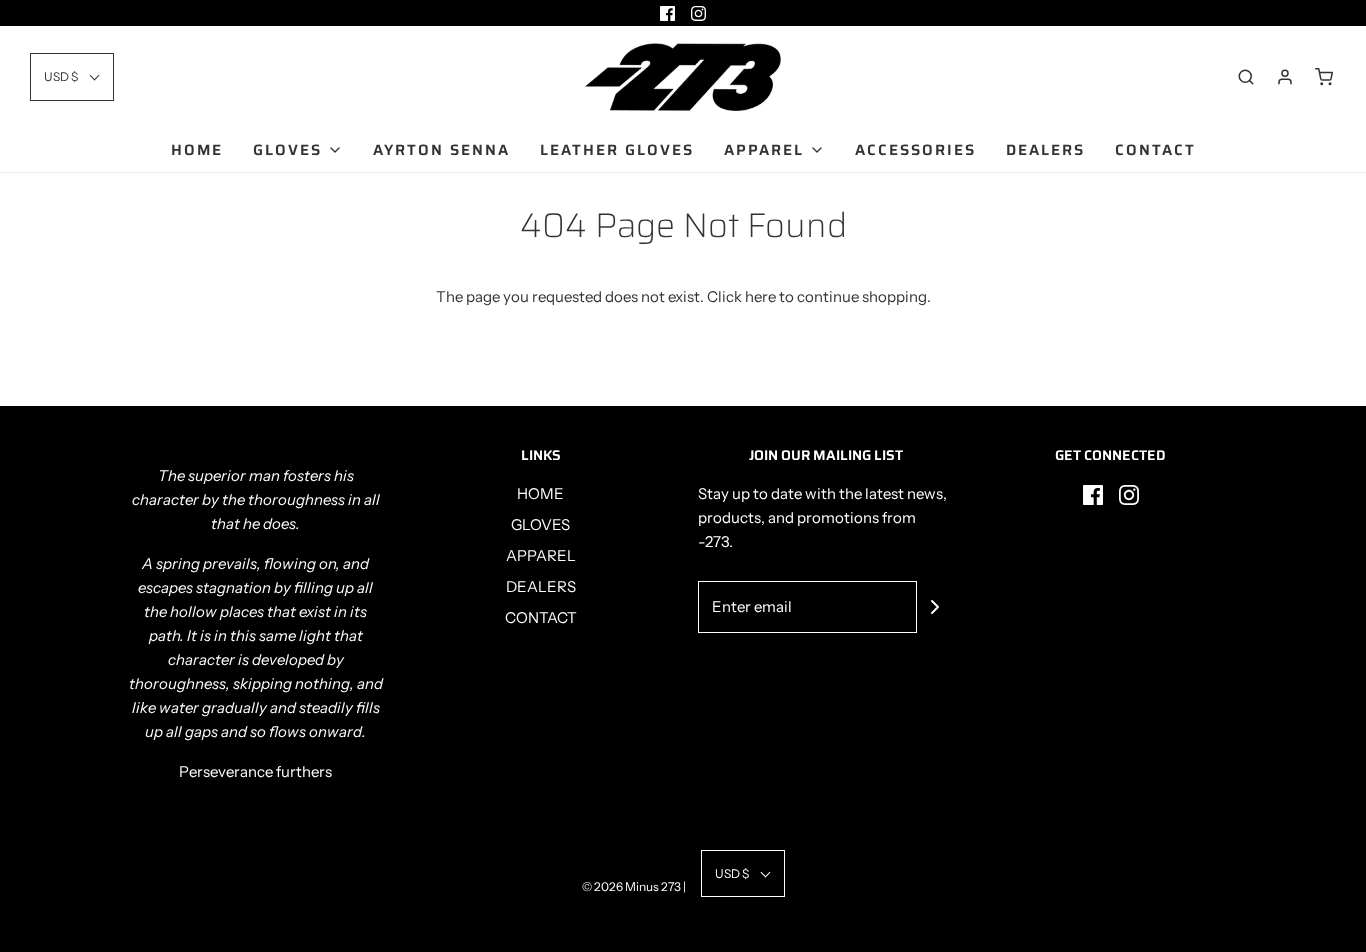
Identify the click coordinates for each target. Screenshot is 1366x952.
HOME (540, 493)
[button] (72, 76)
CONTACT (541, 617)
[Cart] (1324, 77)
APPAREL (541, 555)
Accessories (915, 150)
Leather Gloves (617, 150)
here (760, 296)
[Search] (1246, 77)
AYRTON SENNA (441, 150)
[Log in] (1285, 77)
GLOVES (540, 524)
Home (197, 150)
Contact (1155, 150)
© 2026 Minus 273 (631, 886)
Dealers (1045, 150)
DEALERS (541, 586)
